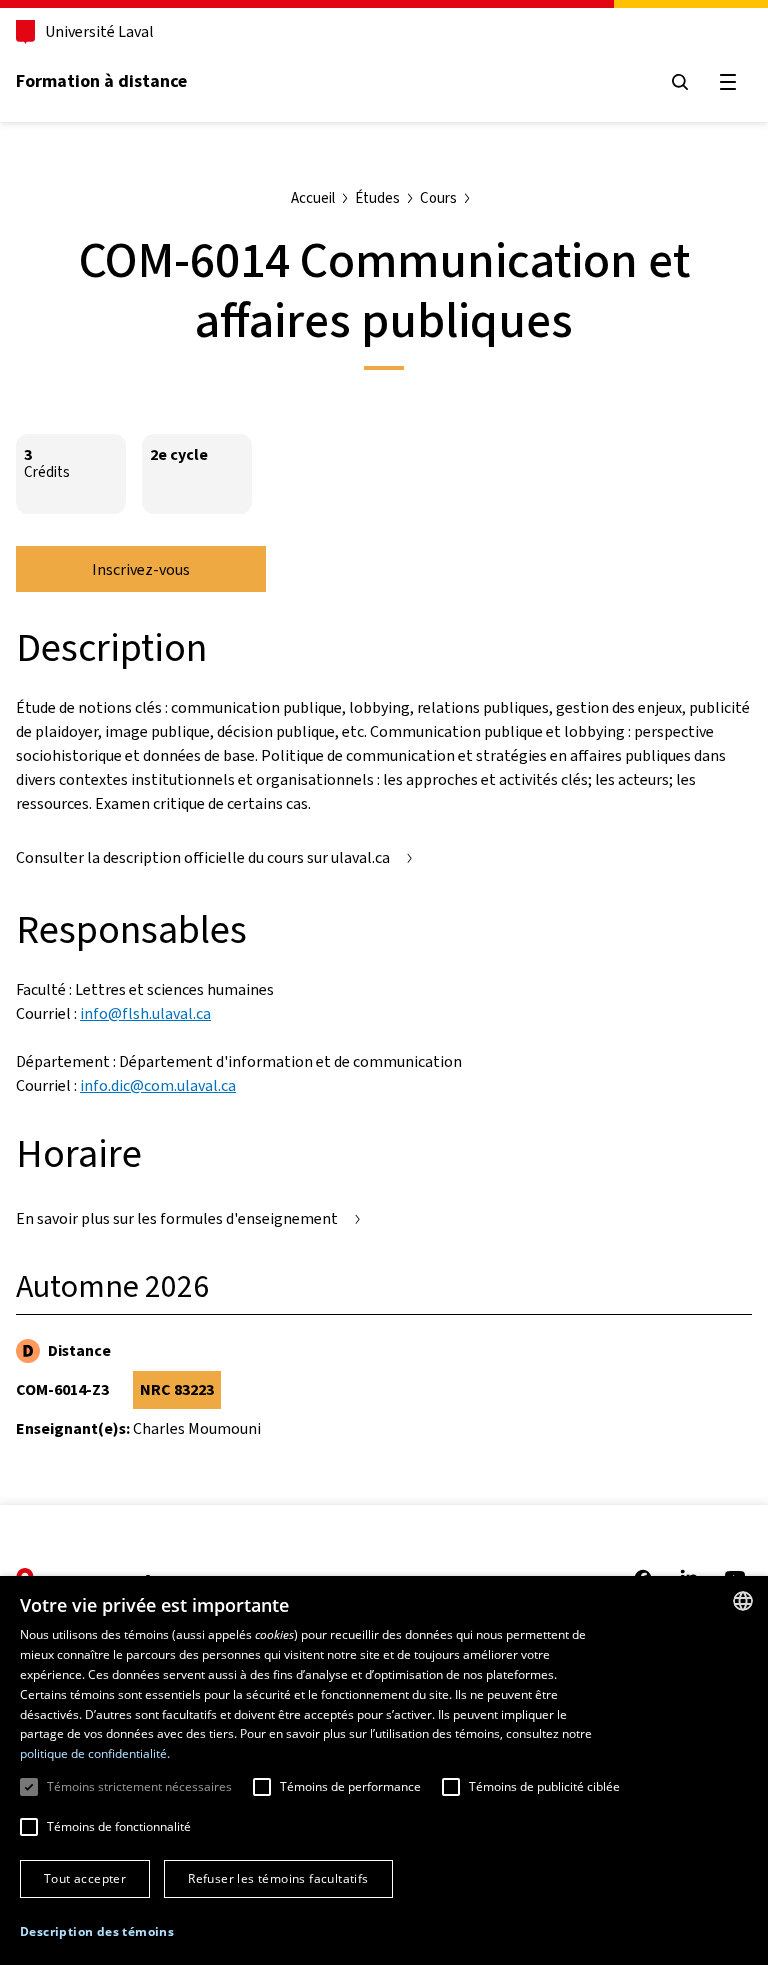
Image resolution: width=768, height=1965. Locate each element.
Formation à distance (101, 81)
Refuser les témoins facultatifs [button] (278, 1878)
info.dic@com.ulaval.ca (158, 1085)
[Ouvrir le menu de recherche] (680, 82)
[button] (97, 1932)
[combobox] (743, 1601)
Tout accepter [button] (85, 1878)
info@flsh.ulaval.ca (145, 1013)
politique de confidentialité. (95, 1753)
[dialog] (384, 1770)
